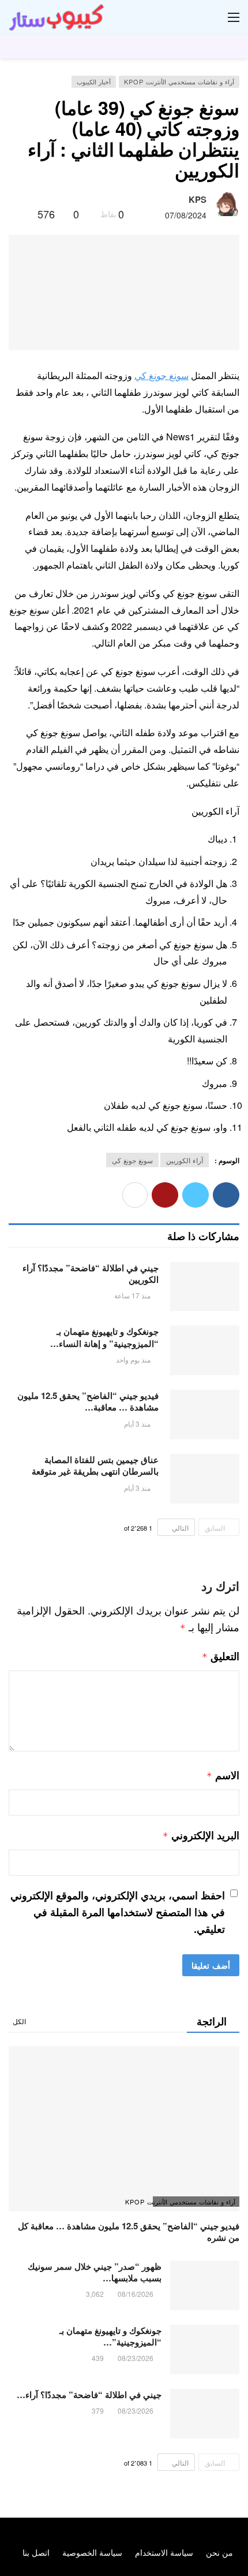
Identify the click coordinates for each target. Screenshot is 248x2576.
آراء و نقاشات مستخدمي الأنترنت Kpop (179, 81)
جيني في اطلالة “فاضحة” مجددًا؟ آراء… (89, 2395)
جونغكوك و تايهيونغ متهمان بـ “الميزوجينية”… (110, 2336)
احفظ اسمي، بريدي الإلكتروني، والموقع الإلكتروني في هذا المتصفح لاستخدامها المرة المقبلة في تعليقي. (118, 1912)
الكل (19, 2021)
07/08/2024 (186, 215)
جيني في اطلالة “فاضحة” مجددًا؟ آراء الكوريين (91, 1274)
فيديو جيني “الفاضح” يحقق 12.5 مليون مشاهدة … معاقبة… (88, 1401)
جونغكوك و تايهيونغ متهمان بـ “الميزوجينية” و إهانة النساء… (104, 1337)
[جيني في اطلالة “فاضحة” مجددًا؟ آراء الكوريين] (205, 1287)
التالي (180, 1528)
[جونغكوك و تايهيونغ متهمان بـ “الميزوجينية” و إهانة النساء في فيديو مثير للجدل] (205, 1350)
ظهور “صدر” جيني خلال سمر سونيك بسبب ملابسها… (95, 2272)
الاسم (223, 1775)
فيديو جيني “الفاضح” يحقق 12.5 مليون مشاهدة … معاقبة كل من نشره (129, 2232)
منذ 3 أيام (137, 1424)
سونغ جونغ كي (161, 375)
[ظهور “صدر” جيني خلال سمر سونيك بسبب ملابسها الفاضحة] (205, 2285)
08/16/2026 (136, 2294)
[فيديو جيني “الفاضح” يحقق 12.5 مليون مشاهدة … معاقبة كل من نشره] (205, 1415)
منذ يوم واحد (133, 1359)
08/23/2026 (136, 2358)
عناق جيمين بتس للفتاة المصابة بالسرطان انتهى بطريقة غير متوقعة (95, 1465)
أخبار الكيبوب (94, 81)
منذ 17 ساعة (132, 1295)
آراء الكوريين (185, 1160)
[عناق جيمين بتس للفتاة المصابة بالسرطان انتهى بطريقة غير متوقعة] (205, 1479)
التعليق (221, 1656)
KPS (198, 199)
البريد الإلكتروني (201, 1835)
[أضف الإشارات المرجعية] (24, 214)
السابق (215, 1528)
